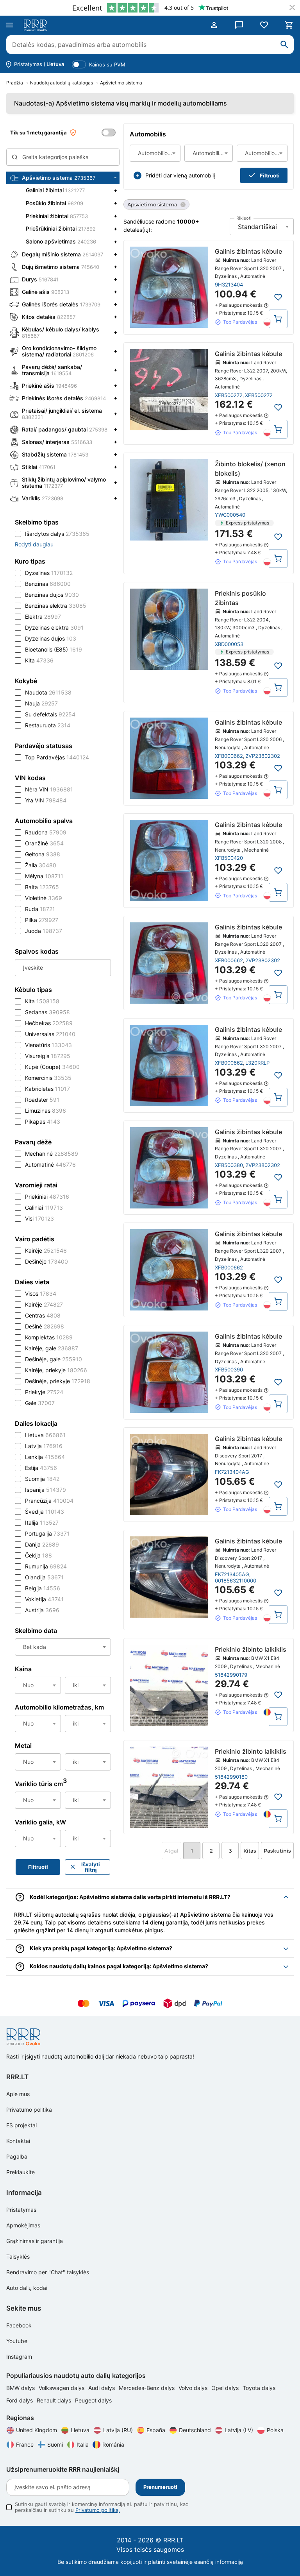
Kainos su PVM (107, 64)
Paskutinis (277, 1851)
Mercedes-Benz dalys (147, 2388)
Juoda (44, 931)
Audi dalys (102, 2388)
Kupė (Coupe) (52, 1067)
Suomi (55, 2444)
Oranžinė (44, 843)
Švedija (45, 1512)
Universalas (50, 1034)
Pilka (42, 920)
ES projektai (21, 2125)
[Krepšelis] (289, 25)
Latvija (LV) (239, 2430)
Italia (83, 2444)
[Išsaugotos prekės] (264, 25)
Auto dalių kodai (27, 2288)
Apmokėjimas (23, 2225)
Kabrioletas (47, 1089)
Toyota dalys (259, 2388)
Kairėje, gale (52, 1348)
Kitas (250, 1851)
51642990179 (231, 1675)
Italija (42, 1523)
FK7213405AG (232, 1574)
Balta (42, 887)
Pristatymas (21, 2210)
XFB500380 (229, 1165)
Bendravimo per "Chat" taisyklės (48, 2272)
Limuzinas (46, 1111)
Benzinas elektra (56, 606)
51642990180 (231, 1777)
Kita (39, 660)
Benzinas (48, 584)
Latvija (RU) (118, 2430)
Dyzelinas (49, 573)
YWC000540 (230, 515)
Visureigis (48, 1056)
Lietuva (45, 1435)
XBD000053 (229, 644)
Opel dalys (226, 2388)
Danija (42, 1544)
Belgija (43, 1588)
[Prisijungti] (214, 25)
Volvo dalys (194, 2388)
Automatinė (50, 1164)
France (25, 2444)
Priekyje (44, 1392)
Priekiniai (47, 1197)
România (113, 2444)
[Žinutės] (239, 25)
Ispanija (46, 1490)
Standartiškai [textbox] (257, 227)
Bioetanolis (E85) (54, 649)
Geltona (43, 854)
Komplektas (49, 1337)
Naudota (48, 692)
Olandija (44, 1577)
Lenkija (45, 1457)
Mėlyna (44, 876)
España (156, 2430)
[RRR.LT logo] (37, 25)
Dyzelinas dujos (51, 638)
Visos (41, 1293)
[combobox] (155, 153)
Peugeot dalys (93, 2400)
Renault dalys (55, 2400)
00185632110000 (236, 1581)
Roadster (42, 1100)
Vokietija (44, 1599)
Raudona (46, 832)
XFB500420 (229, 858)
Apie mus (18, 2094)
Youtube (17, 2341)
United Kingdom (37, 2430)
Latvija (44, 1446)
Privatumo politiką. (98, 2510)
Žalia (41, 865)
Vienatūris (48, 1045)
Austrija (42, 1610)
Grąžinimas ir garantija (35, 2241)
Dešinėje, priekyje (58, 1381)
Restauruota (48, 725)
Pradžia (15, 83)
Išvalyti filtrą (91, 1867)
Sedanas (47, 1012)
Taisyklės (18, 2256)
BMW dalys (21, 2388)
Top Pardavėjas (57, 757)
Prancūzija (49, 1501)
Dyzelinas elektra (54, 627)
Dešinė (45, 1326)
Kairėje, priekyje (56, 1370)
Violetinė (44, 898)
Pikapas (43, 1122)
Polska (275, 2430)
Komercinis (48, 1078)
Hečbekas (49, 1023)
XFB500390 (229, 1369)
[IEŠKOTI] (284, 45)
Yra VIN (46, 800)
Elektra (43, 617)
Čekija (38, 1555)
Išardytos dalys (57, 534)
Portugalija (47, 1533)
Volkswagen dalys (62, 2388)
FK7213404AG (232, 1472)
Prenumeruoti (160, 2487)
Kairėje (46, 1250)
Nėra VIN (49, 789)
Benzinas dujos (52, 595)
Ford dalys (20, 2400)
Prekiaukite (21, 2172)
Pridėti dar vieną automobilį (180, 175)
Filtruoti (270, 175)
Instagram (19, 2357)
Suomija (42, 1479)
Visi (39, 1218)
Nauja (41, 703)
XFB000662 (229, 756)
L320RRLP (257, 1063)
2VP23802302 (263, 756)
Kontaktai (18, 2141)
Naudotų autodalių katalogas (62, 83)
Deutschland (195, 2430)
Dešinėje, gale (54, 1359)
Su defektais (50, 714)
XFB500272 (229, 395)
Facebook (19, 2325)
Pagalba (17, 2156)
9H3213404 (229, 285)
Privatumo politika (29, 2110)
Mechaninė (52, 1154)
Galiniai (44, 1207)
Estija (41, 1468)
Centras (43, 1315)
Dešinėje (46, 1261)
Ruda (40, 909)
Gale (40, 1403)
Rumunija (46, 1566)
